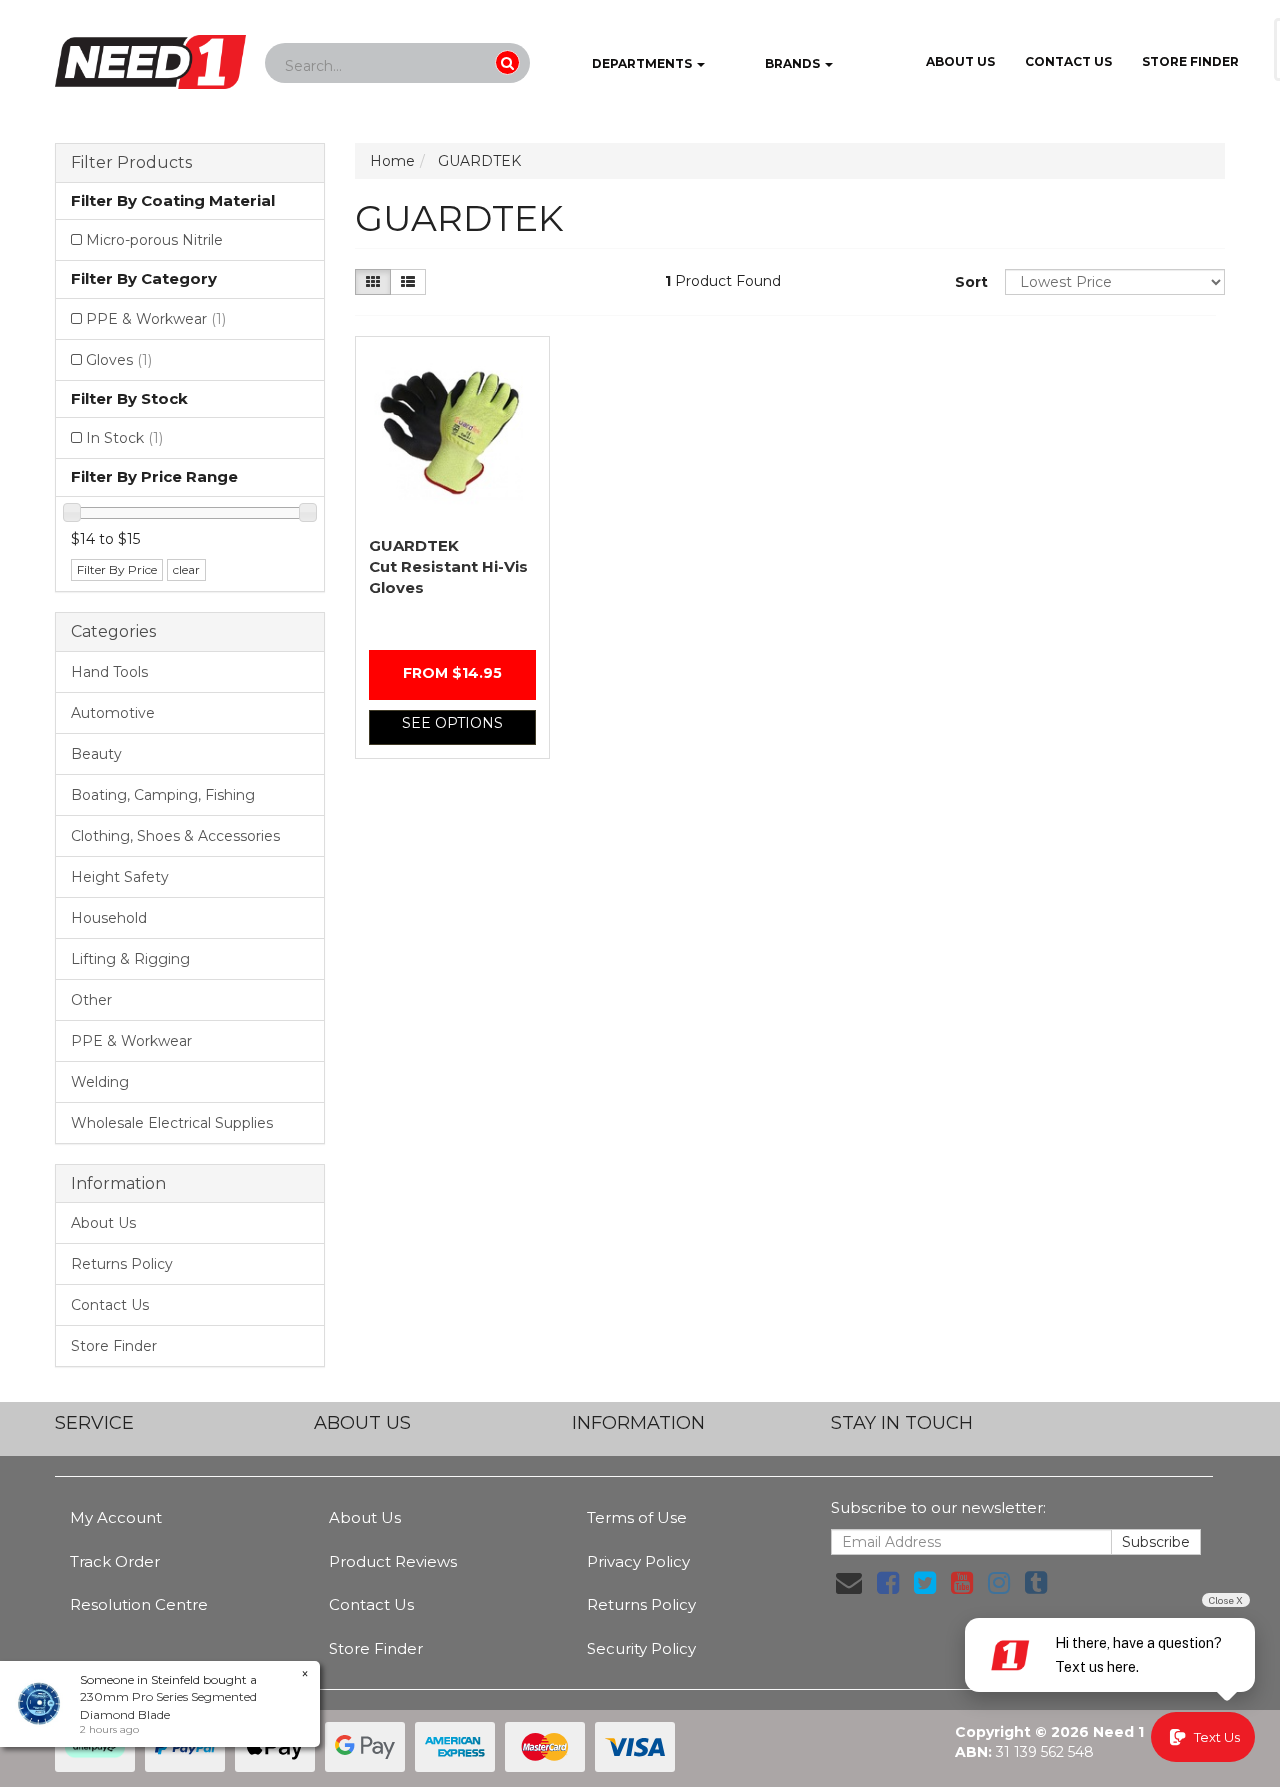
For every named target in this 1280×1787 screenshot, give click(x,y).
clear (186, 569)
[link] (888, 1583)
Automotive (113, 713)
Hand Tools (109, 672)
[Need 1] (150, 56)
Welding (100, 1082)
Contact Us (1068, 61)
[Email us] (849, 1583)
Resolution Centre (139, 1604)
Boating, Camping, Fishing (163, 795)
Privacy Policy (638, 1561)
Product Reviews (393, 1561)
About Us (960, 61)
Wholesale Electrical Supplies (172, 1123)
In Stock (124, 438)
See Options (452, 723)
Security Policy (641, 1648)
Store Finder (114, 1346)
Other (91, 1000)
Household (109, 918)
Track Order (115, 1561)
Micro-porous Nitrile (154, 240)
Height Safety (120, 877)
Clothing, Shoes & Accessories (175, 836)
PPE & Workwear (156, 319)
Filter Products (131, 163)
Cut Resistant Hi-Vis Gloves (448, 566)
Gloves (119, 360)
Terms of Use (637, 1517)
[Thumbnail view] (373, 282)
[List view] (408, 282)
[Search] (507, 62)
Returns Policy (122, 1264)
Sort (971, 282)
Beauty (96, 754)
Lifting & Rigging (130, 959)
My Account (116, 1517)
